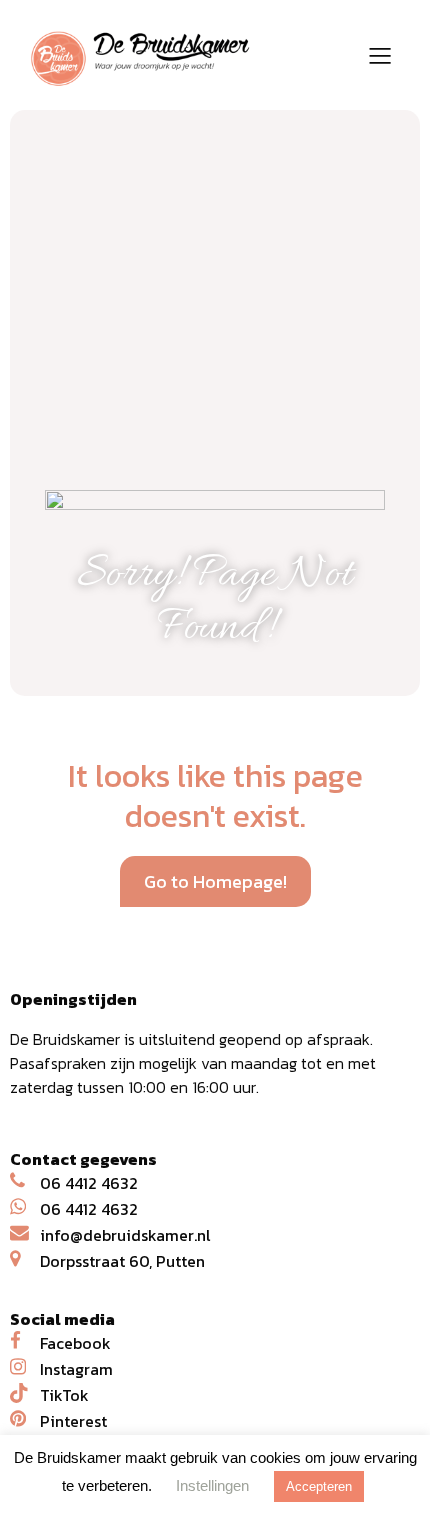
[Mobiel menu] (380, 55)
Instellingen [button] (212, 1485)
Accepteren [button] (319, 1486)
